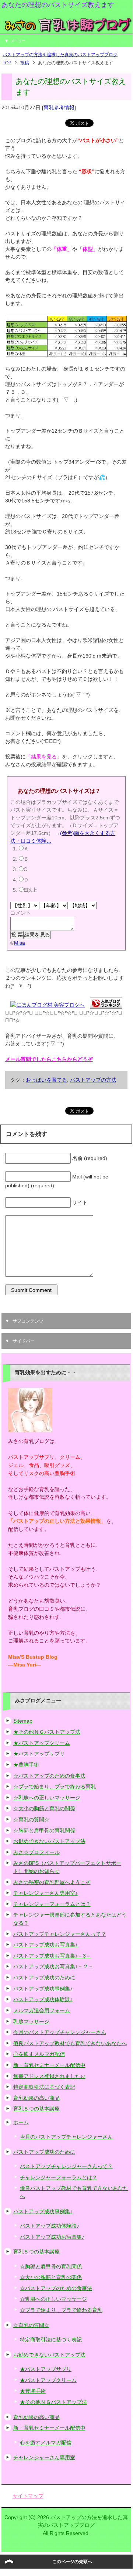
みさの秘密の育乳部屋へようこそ (52, 1882)
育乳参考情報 (59, 108)
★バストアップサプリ (39, 1754)
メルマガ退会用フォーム (42, 2010)
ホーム (21, 2122)
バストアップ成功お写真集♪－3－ (52, 1956)
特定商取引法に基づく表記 (44, 2087)
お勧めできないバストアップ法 (49, 1841)
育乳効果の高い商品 (36, 2098)
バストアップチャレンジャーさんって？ (60, 1934)
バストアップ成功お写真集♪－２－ (53, 1966)
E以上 (30, 890)
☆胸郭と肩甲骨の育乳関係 (44, 1831)
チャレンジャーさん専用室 (44, 2457)
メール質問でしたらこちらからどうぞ (49, 1059)
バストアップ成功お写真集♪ (45, 1945)
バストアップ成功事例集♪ (43, 1989)
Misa (20, 943)
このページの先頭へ (72, 2562)
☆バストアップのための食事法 (49, 1776)
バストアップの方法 (93, 1080)
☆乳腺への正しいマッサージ (47, 1798)
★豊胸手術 (26, 1765)
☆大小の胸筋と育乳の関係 (44, 1808)
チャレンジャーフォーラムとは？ (52, 1904)
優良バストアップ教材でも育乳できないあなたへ (70, 2043)
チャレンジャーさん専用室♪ (45, 1893)
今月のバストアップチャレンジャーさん (60, 2032)
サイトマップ (28, 2496)
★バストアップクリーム (42, 1743)
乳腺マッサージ (31, 2021)
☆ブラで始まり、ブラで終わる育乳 (55, 1787)
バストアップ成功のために (44, 1978)
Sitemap (23, 1721)
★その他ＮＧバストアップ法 (47, 1732)
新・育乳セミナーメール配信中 (49, 2065)
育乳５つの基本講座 (36, 2109)
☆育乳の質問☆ (31, 1819)
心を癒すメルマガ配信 (39, 2054)
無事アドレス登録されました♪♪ (49, 2076)
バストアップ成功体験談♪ (43, 1999)
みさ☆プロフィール (36, 1852)
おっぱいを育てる (46, 1080)
